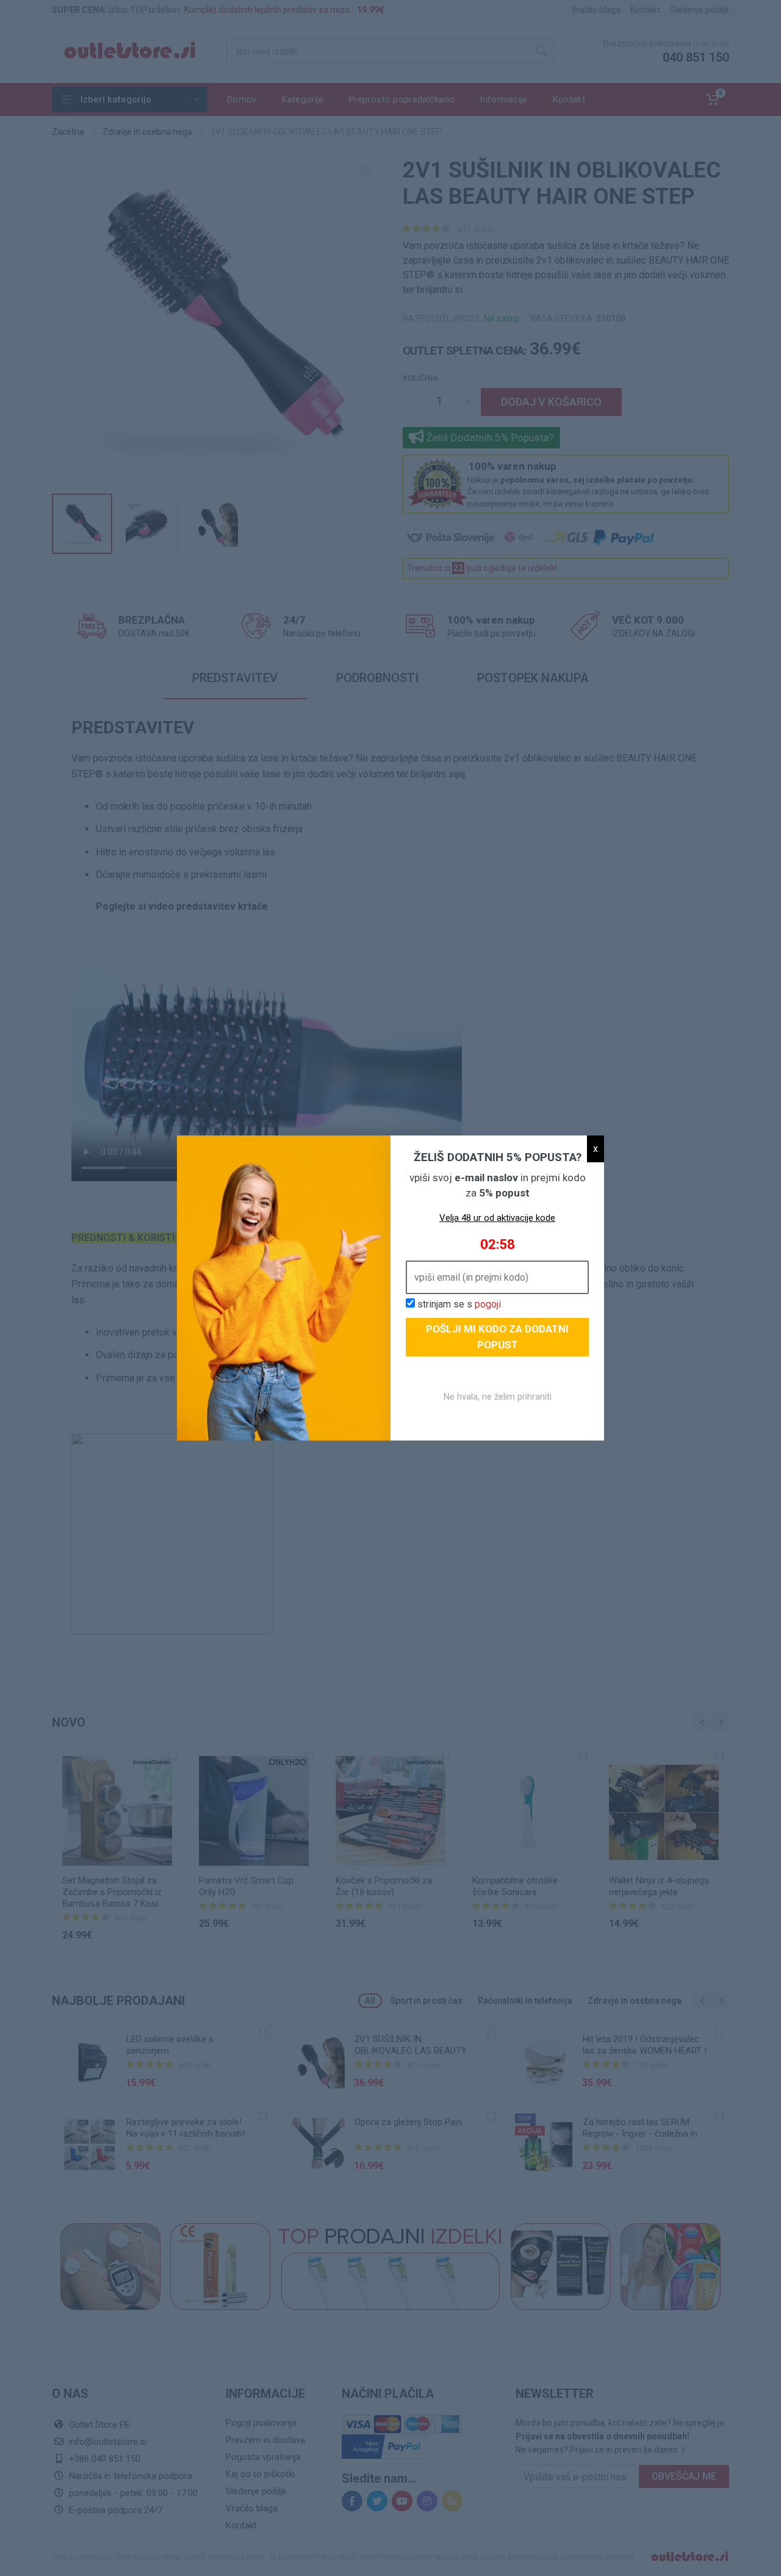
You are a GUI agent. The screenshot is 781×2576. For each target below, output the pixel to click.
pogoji (488, 1304)
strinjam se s (458, 1304)
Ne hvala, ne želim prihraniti (498, 1397)
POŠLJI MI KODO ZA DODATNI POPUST (497, 1337)
